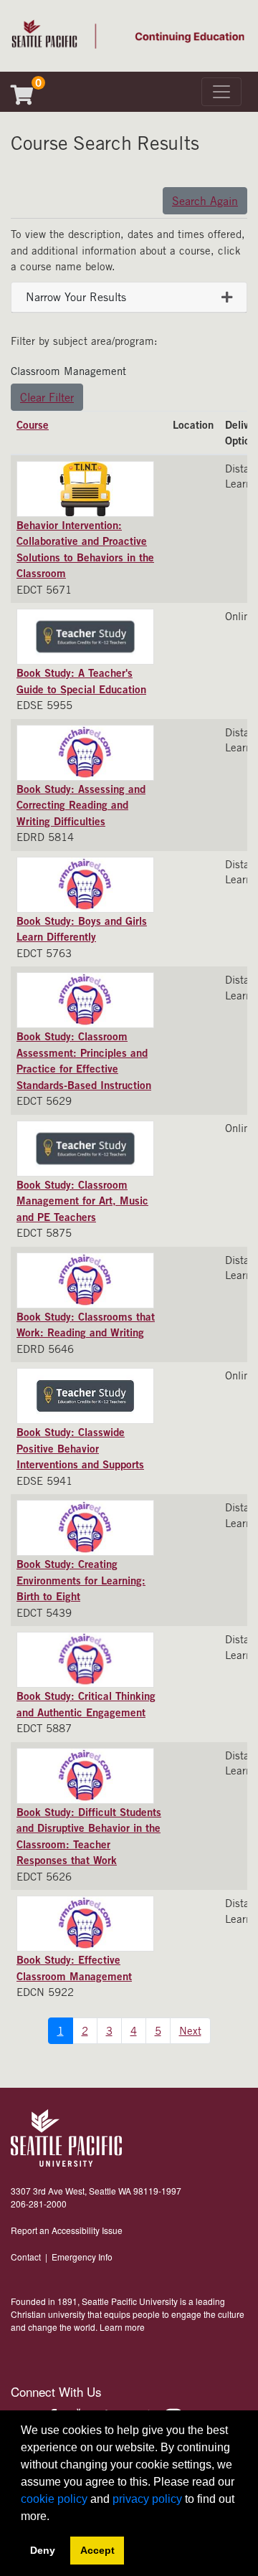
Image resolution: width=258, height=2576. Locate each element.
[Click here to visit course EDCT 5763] (89, 885)
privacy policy (147, 2499)
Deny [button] (43, 2550)
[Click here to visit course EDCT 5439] (89, 1528)
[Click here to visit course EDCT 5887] (89, 1660)
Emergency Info (82, 2257)
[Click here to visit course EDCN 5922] (89, 1924)
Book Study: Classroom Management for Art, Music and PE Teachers (82, 1201)
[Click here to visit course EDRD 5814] (89, 753)
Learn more (122, 2327)
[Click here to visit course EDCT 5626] (89, 1776)
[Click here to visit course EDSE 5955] (89, 637)
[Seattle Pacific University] (66, 2138)
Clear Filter (47, 397)
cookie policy (54, 2499)
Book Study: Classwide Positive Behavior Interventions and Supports (80, 1448)
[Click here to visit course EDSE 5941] (89, 1396)
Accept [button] (97, 2550)
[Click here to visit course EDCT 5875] (89, 1149)
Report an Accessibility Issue (67, 2230)
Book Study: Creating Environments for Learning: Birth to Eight (81, 1580)
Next (190, 2030)
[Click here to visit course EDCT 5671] (89, 489)
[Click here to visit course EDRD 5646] (89, 1280)
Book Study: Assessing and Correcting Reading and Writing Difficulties (81, 805)
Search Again (205, 201)
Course (33, 424)
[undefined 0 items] (28, 98)
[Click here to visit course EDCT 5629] (89, 1000)
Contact (26, 2257)
